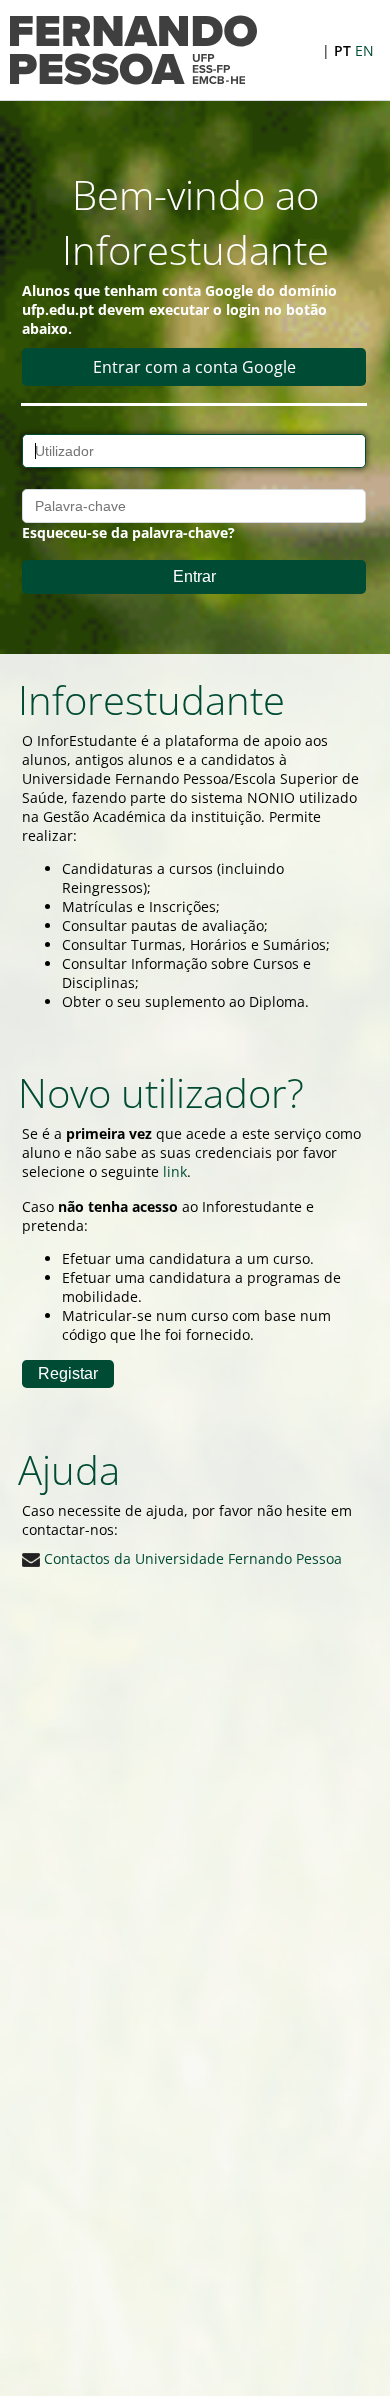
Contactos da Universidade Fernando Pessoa (191, 1558)
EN (364, 50)
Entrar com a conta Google (194, 367)
